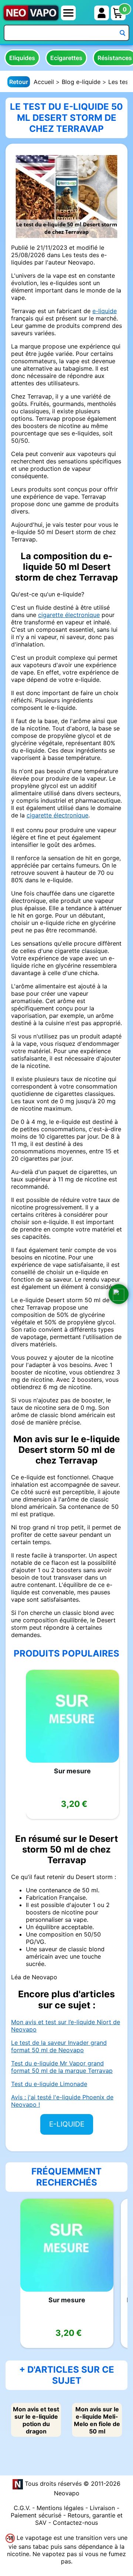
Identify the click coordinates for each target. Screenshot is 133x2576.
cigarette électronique (69, 615)
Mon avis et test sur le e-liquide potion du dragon (36, 2420)
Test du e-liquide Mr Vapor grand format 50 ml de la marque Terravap (62, 2067)
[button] (119, 1294)
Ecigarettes (66, 58)
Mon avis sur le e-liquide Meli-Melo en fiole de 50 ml (97, 2420)
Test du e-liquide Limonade (49, 2084)
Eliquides (22, 58)
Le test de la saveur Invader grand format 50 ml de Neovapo (59, 2046)
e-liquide (105, 311)
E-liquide (67, 2124)
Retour (19, 82)
